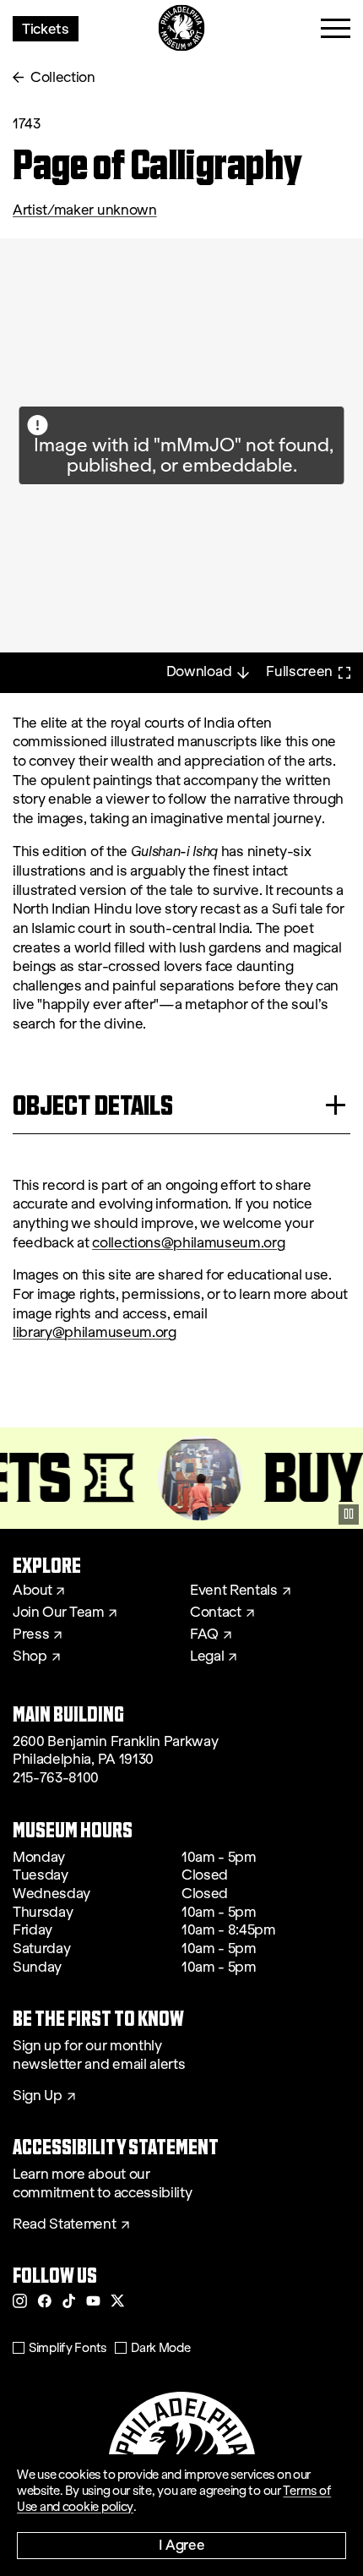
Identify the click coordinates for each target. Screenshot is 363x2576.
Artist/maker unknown (85, 210)
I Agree (182, 2544)
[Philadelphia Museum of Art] (182, 28)
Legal (207, 1656)
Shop (30, 1656)
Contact (216, 1613)
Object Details (93, 1105)
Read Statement (65, 2224)
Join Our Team (58, 1613)
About (32, 1591)
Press (31, 1635)
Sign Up (38, 2096)
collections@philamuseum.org (188, 1243)
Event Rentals (234, 1591)
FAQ (204, 1635)
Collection (63, 77)
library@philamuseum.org (95, 1332)
